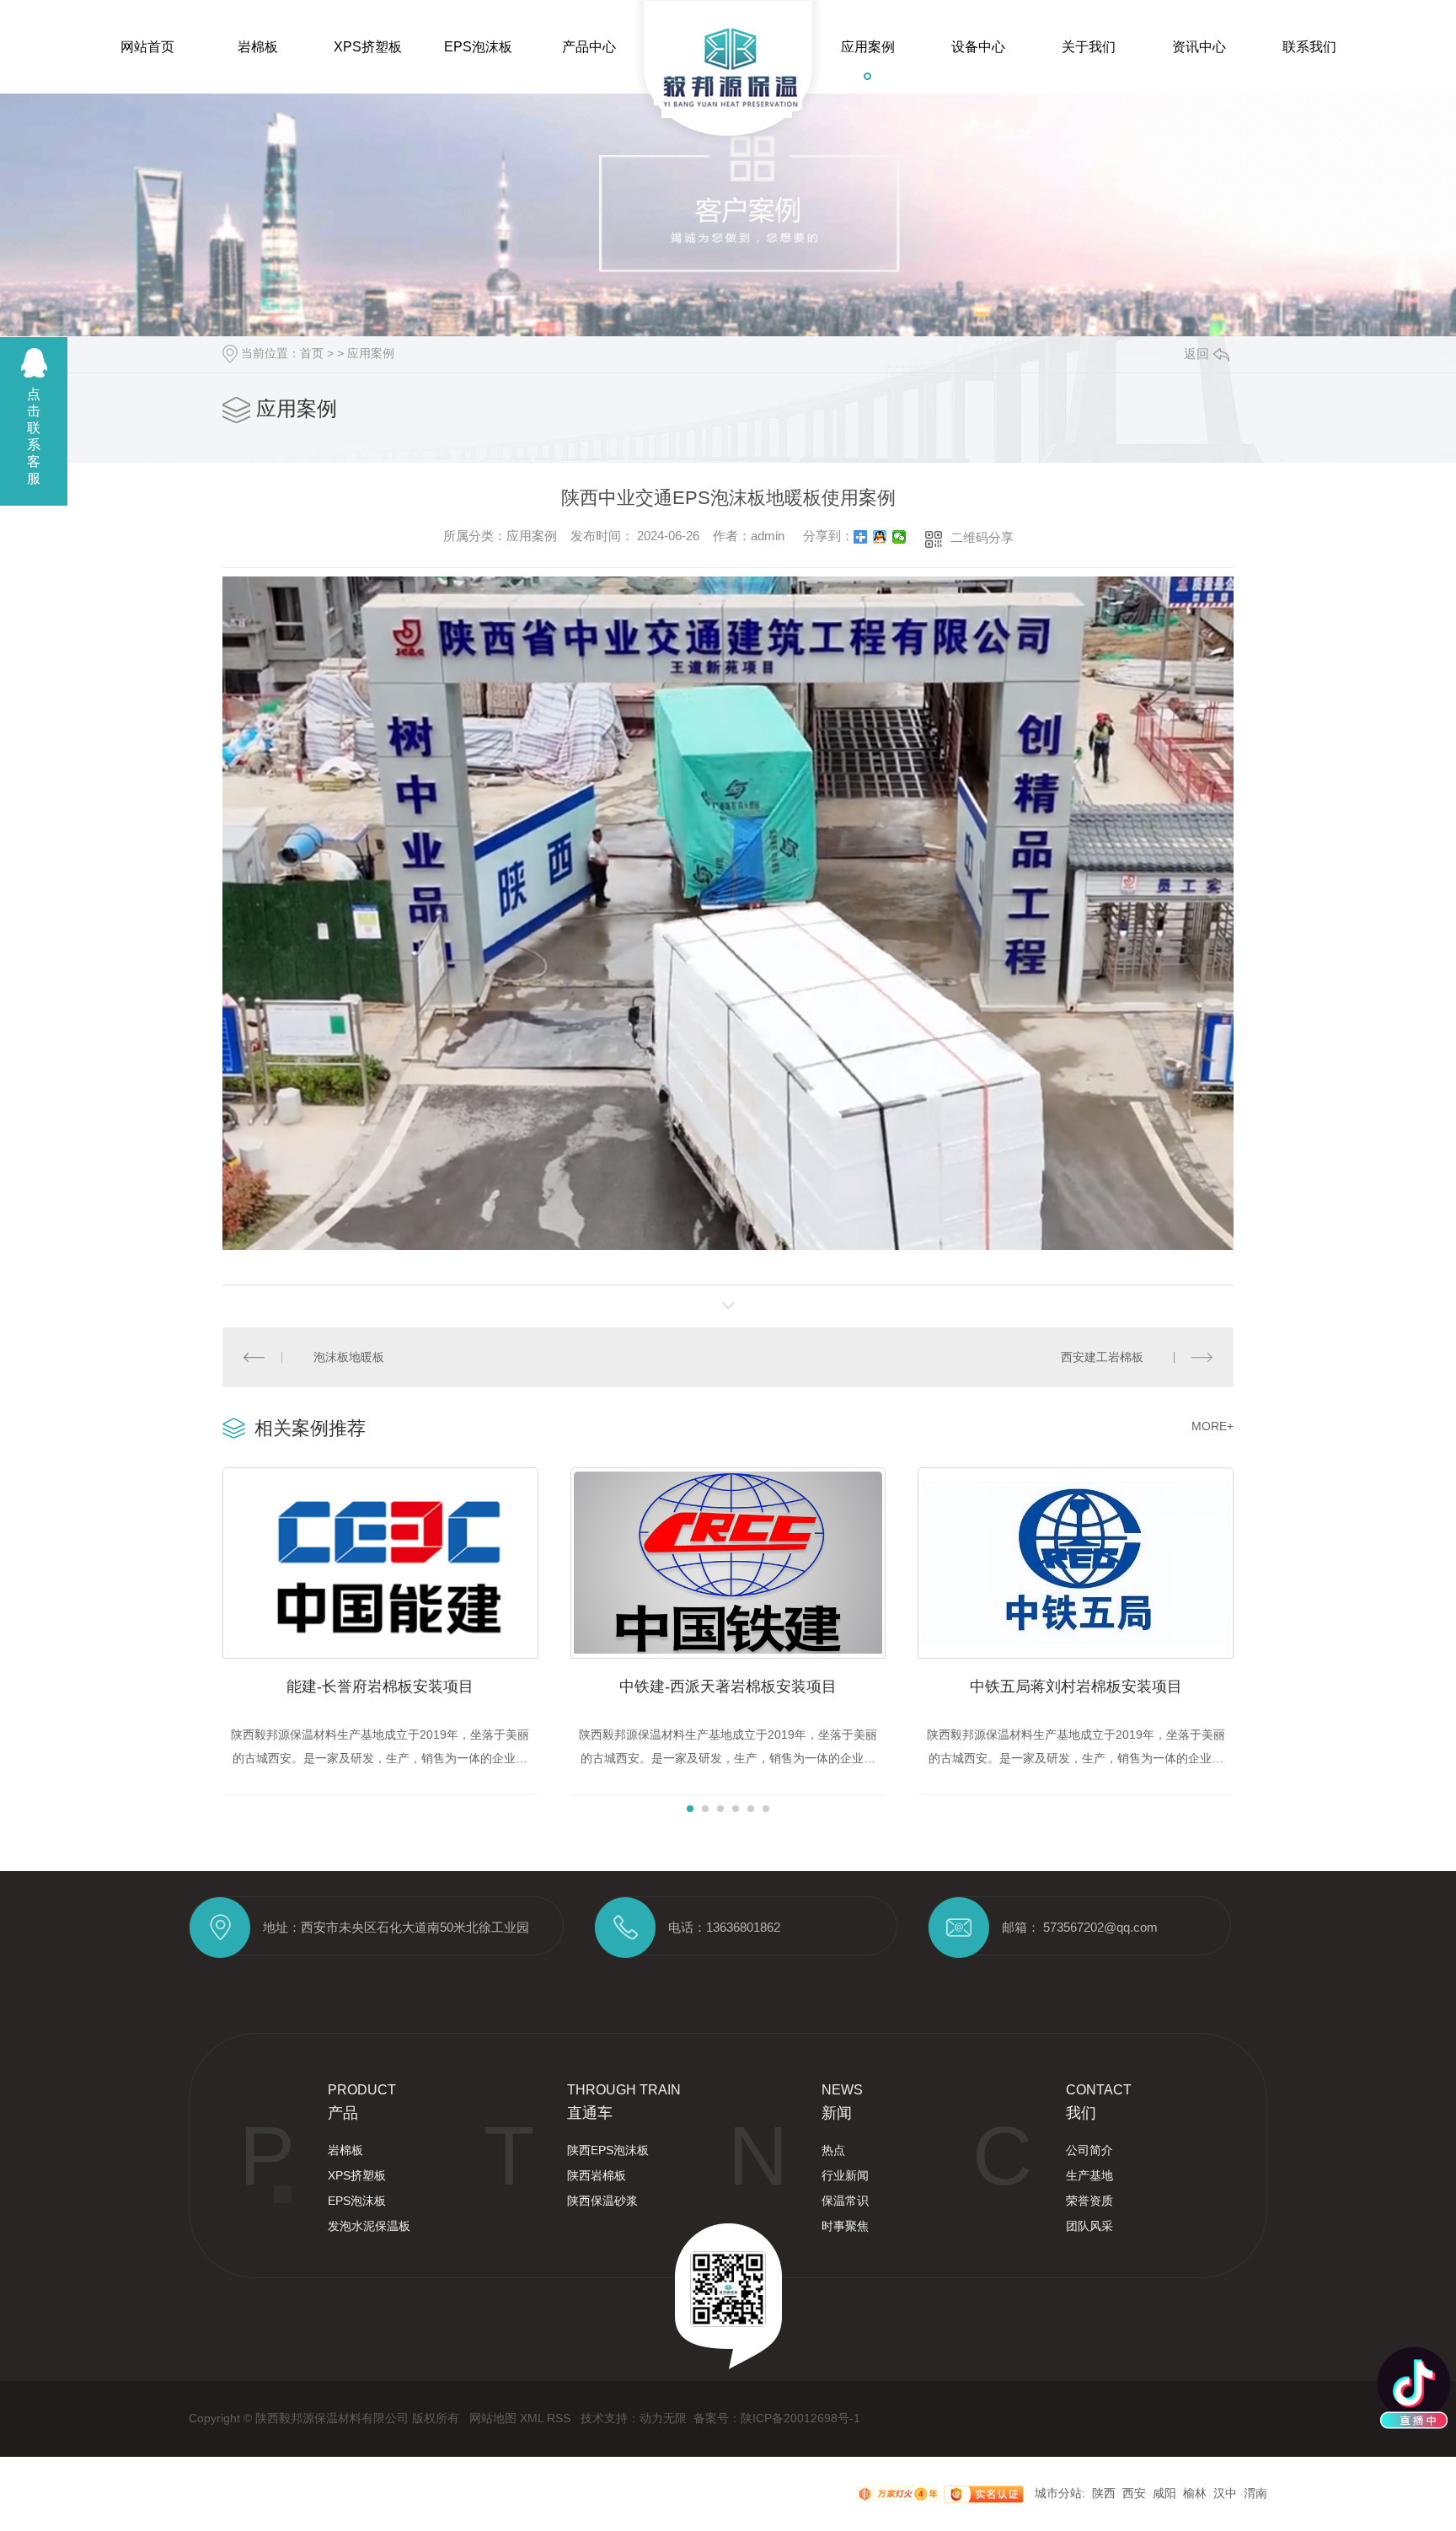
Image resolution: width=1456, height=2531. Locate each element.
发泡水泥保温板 (369, 2226)
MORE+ (1212, 1426)
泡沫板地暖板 (349, 1357)
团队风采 (1089, 2226)
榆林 (1195, 2493)
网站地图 (495, 2418)
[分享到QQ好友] (880, 537)
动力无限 (663, 2418)
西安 (1134, 2493)
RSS (560, 2418)
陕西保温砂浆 (602, 2201)
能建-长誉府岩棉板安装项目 (380, 1686)
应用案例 (868, 47)
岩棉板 (258, 47)
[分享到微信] (899, 537)
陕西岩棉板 (597, 2175)
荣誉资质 (1089, 2201)
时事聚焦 (845, 2226)
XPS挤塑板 (368, 47)
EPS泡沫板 (478, 47)
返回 (1196, 354)
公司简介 (1089, 2150)
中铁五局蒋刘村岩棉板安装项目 (1076, 1686)
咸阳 (1164, 2493)
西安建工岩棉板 (1102, 1357)
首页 (312, 353)
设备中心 (978, 47)
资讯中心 (1199, 47)
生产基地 (1089, 2175)
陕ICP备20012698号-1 (800, 2418)
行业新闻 (845, 2175)
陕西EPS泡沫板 (608, 2150)
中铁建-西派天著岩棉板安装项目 (728, 1686)
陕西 (1104, 2493)
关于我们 (1089, 47)
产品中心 (589, 47)
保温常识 (845, 2201)
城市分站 (1058, 2493)
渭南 (1255, 2493)
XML (533, 2418)
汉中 (1225, 2493)
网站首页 (147, 47)
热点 (833, 2150)
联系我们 (1309, 47)
